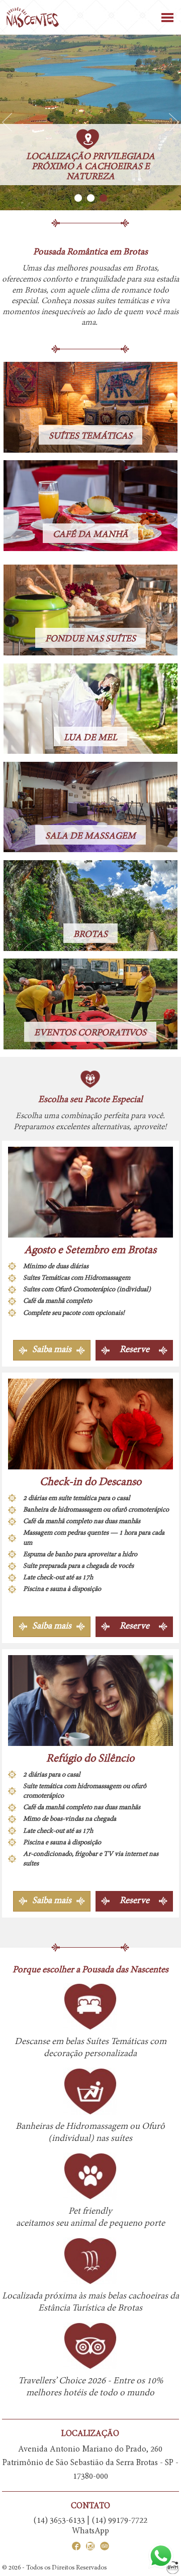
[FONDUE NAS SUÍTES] (90, 610)
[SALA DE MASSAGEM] (90, 807)
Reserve (134, 1350)
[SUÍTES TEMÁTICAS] (90, 407)
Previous (7, 122)
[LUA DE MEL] (90, 708)
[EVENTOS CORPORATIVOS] (90, 1004)
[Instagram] (88, 2548)
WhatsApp (90, 2531)
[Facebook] (76, 2548)
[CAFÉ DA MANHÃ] (90, 506)
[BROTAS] (90, 906)
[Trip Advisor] (102, 2548)
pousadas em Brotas (123, 268)
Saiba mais (52, 1350)
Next (174, 122)
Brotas (35, 291)
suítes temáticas (123, 301)
